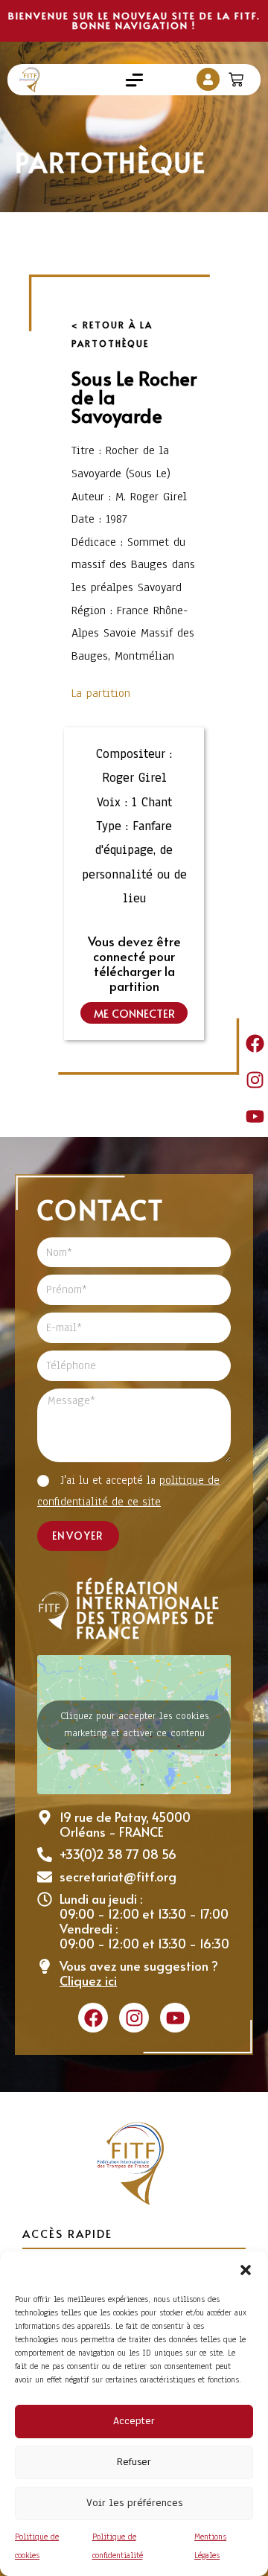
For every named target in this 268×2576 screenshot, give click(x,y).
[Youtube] (255, 1116)
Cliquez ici (88, 1980)
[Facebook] (255, 1043)
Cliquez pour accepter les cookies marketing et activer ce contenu (134, 1725)
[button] (246, 2270)
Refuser (134, 2462)
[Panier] (238, 76)
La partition (101, 693)
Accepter (134, 2421)
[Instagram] (255, 1080)
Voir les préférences (134, 2503)
